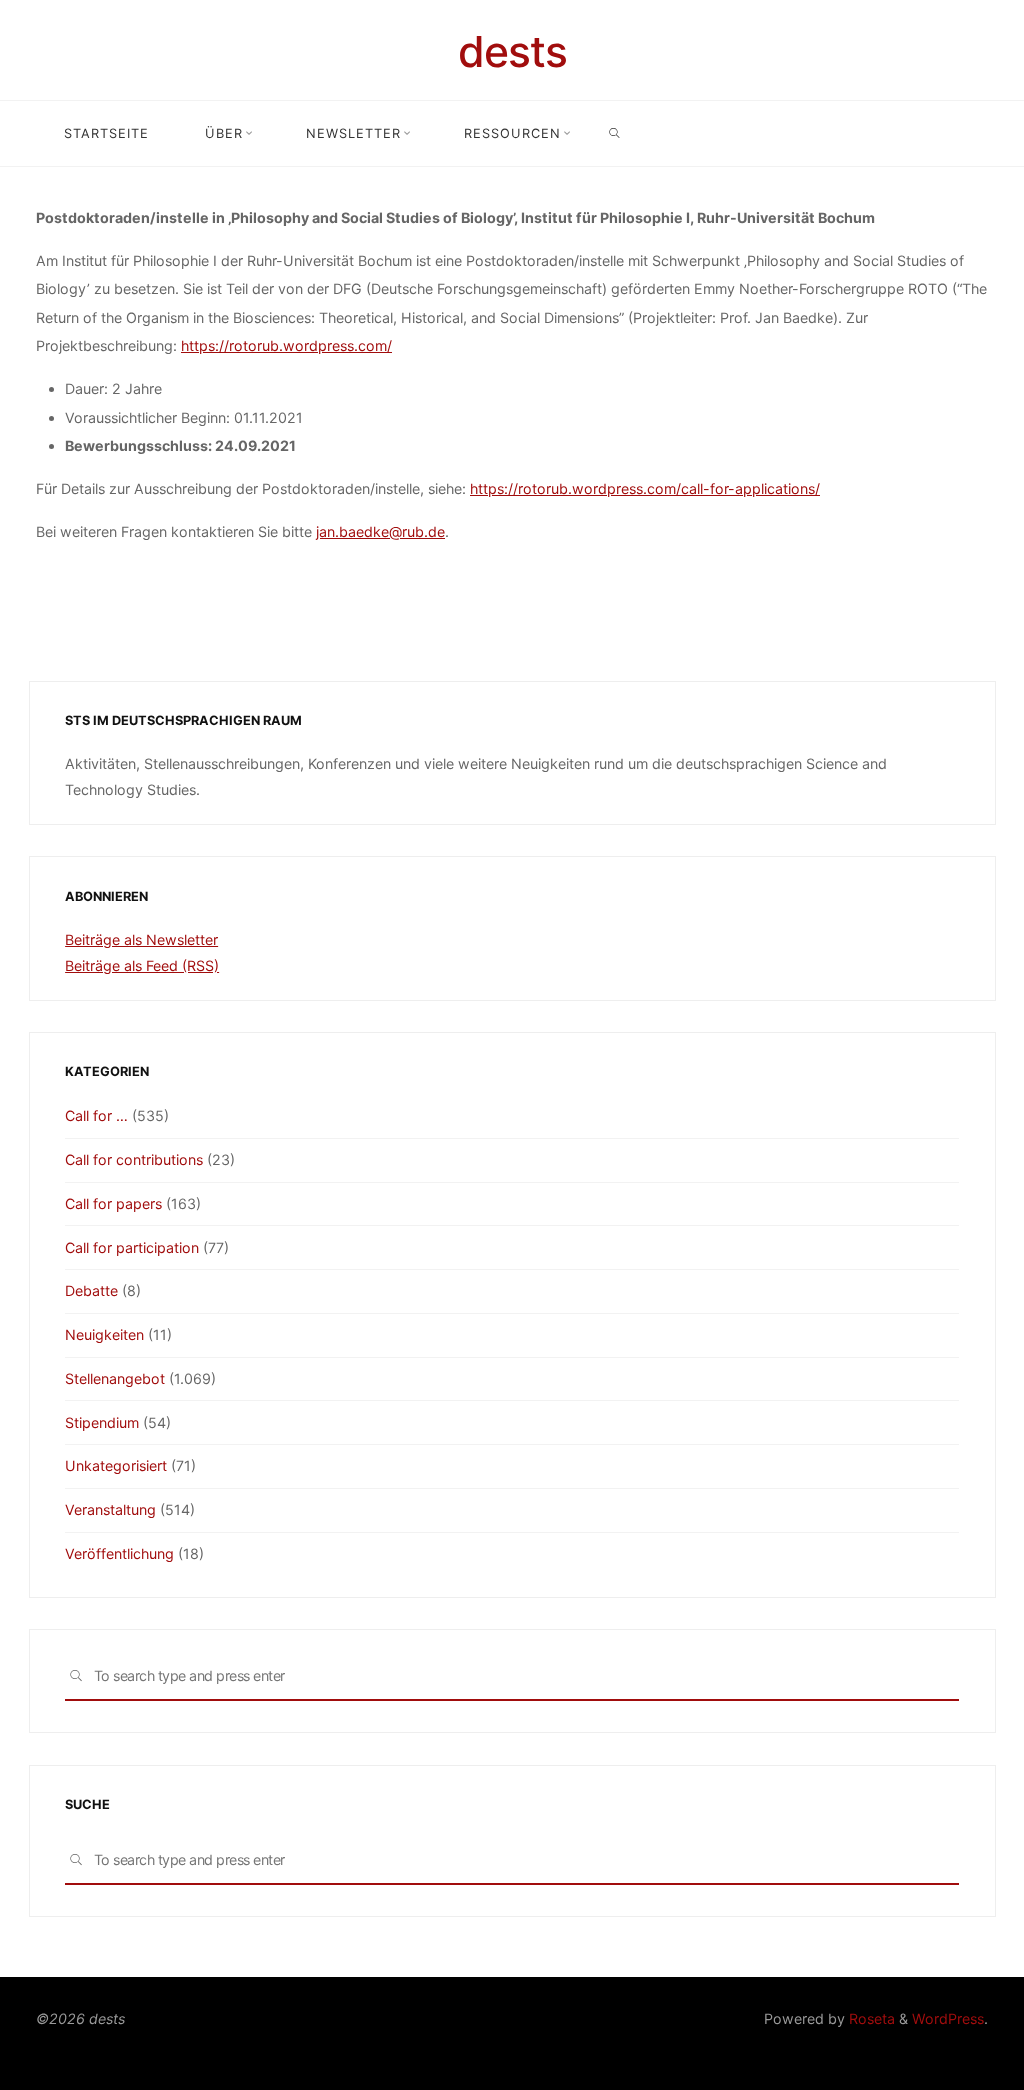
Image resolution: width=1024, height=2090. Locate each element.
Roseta (870, 2018)
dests (512, 51)
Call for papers (113, 1203)
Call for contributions (134, 1159)
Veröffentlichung (119, 1553)
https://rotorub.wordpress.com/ (286, 345)
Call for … (96, 1115)
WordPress (948, 2018)
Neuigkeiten (104, 1334)
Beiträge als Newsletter (141, 939)
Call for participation (132, 1247)
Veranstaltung (110, 1509)
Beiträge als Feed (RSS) (142, 965)
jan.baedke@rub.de (380, 530)
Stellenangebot (115, 1378)
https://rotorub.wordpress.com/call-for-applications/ (645, 487)
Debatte (91, 1290)
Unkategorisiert (116, 1465)
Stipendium (102, 1422)
